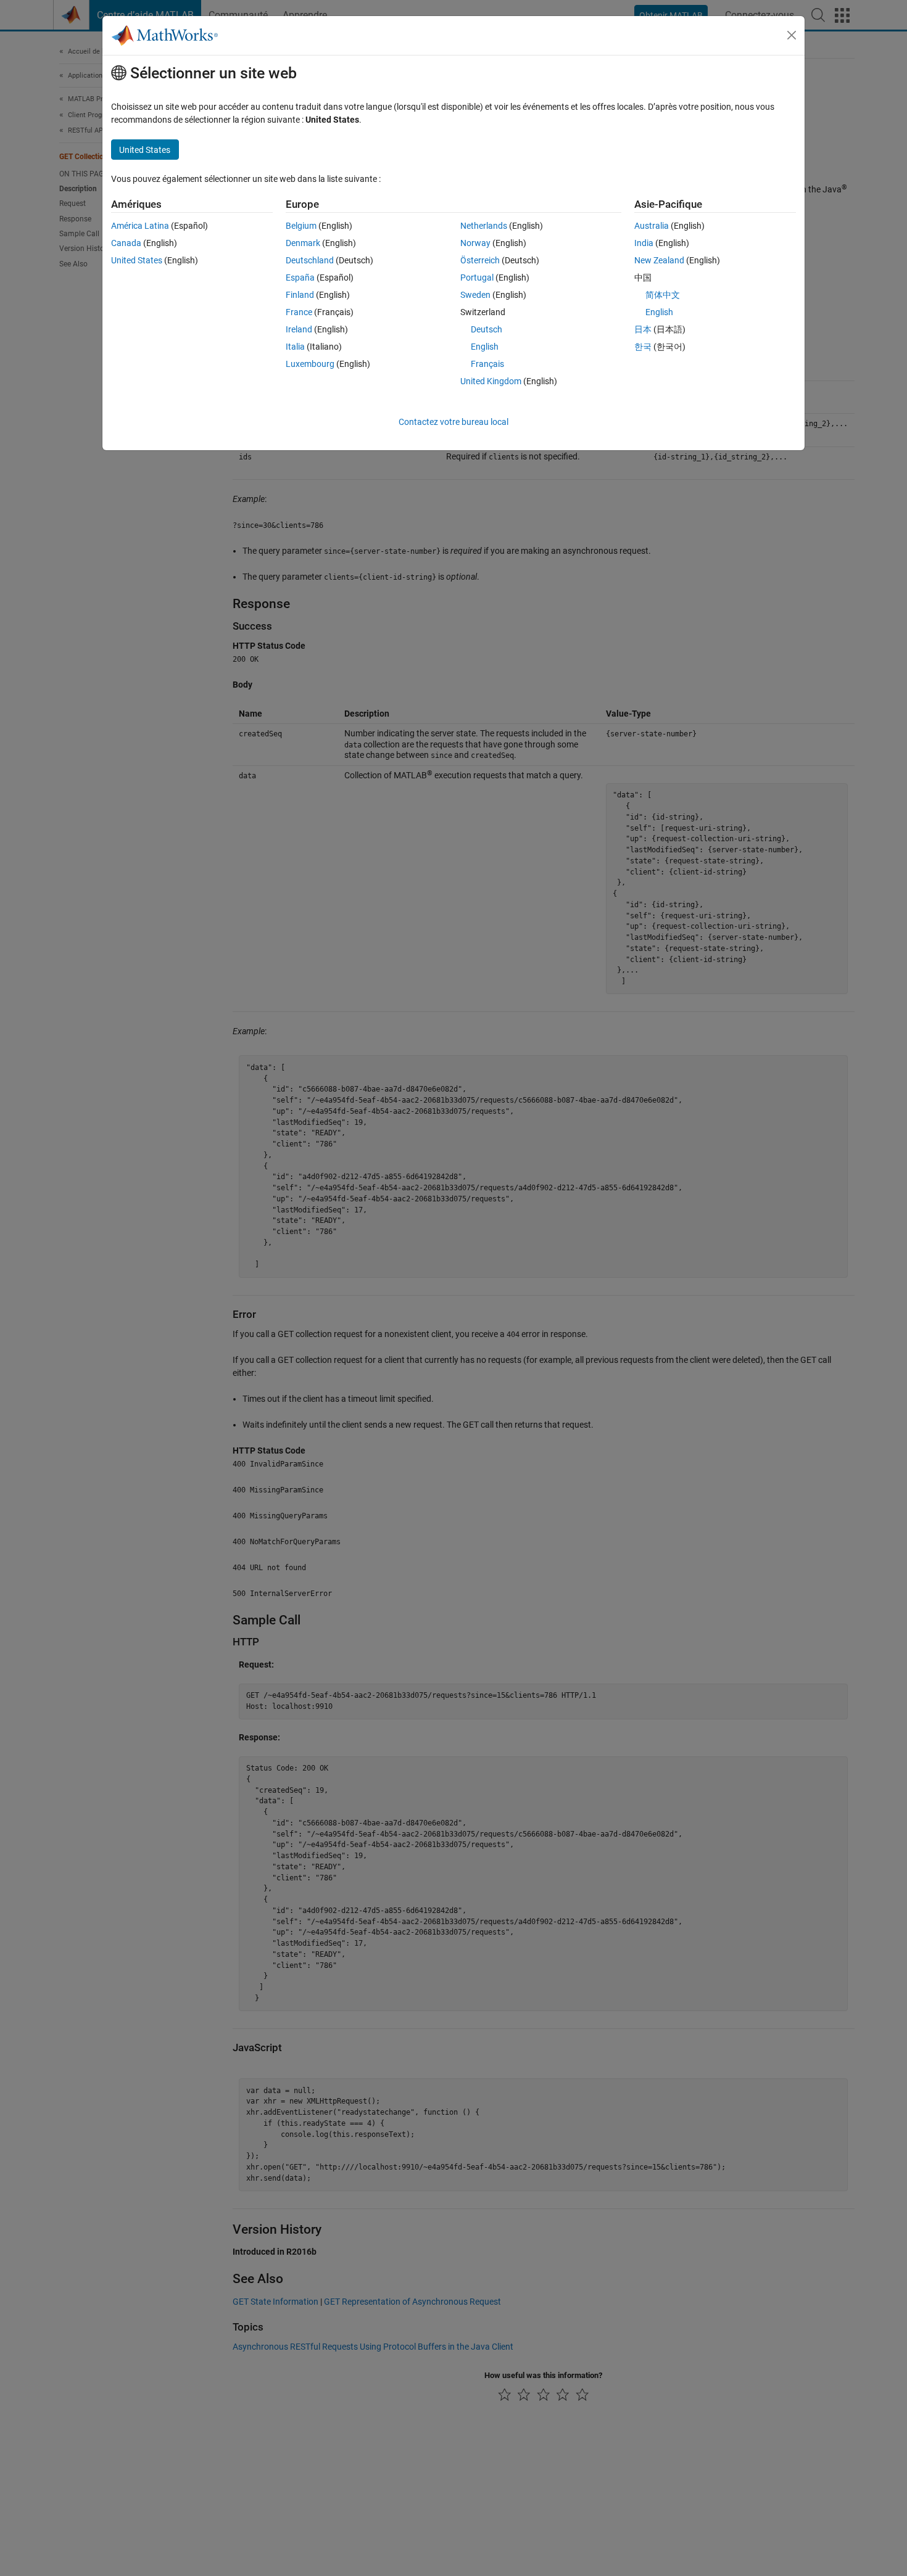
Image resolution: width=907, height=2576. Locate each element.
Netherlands (484, 226)
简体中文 (663, 295)
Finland (300, 295)
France (299, 312)
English (485, 347)
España (300, 278)
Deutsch (487, 329)
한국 (643, 347)
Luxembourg (310, 364)
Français (487, 364)
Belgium (301, 226)
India (644, 243)
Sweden (475, 295)
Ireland (299, 329)
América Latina (140, 226)
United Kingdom (491, 381)
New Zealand (659, 260)
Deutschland (310, 260)
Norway (475, 243)
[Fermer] (792, 35)
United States (137, 260)
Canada (126, 243)
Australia (652, 226)
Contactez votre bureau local (453, 422)
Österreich (480, 260)
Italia (295, 347)
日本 (643, 329)
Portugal (477, 278)
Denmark (303, 243)
